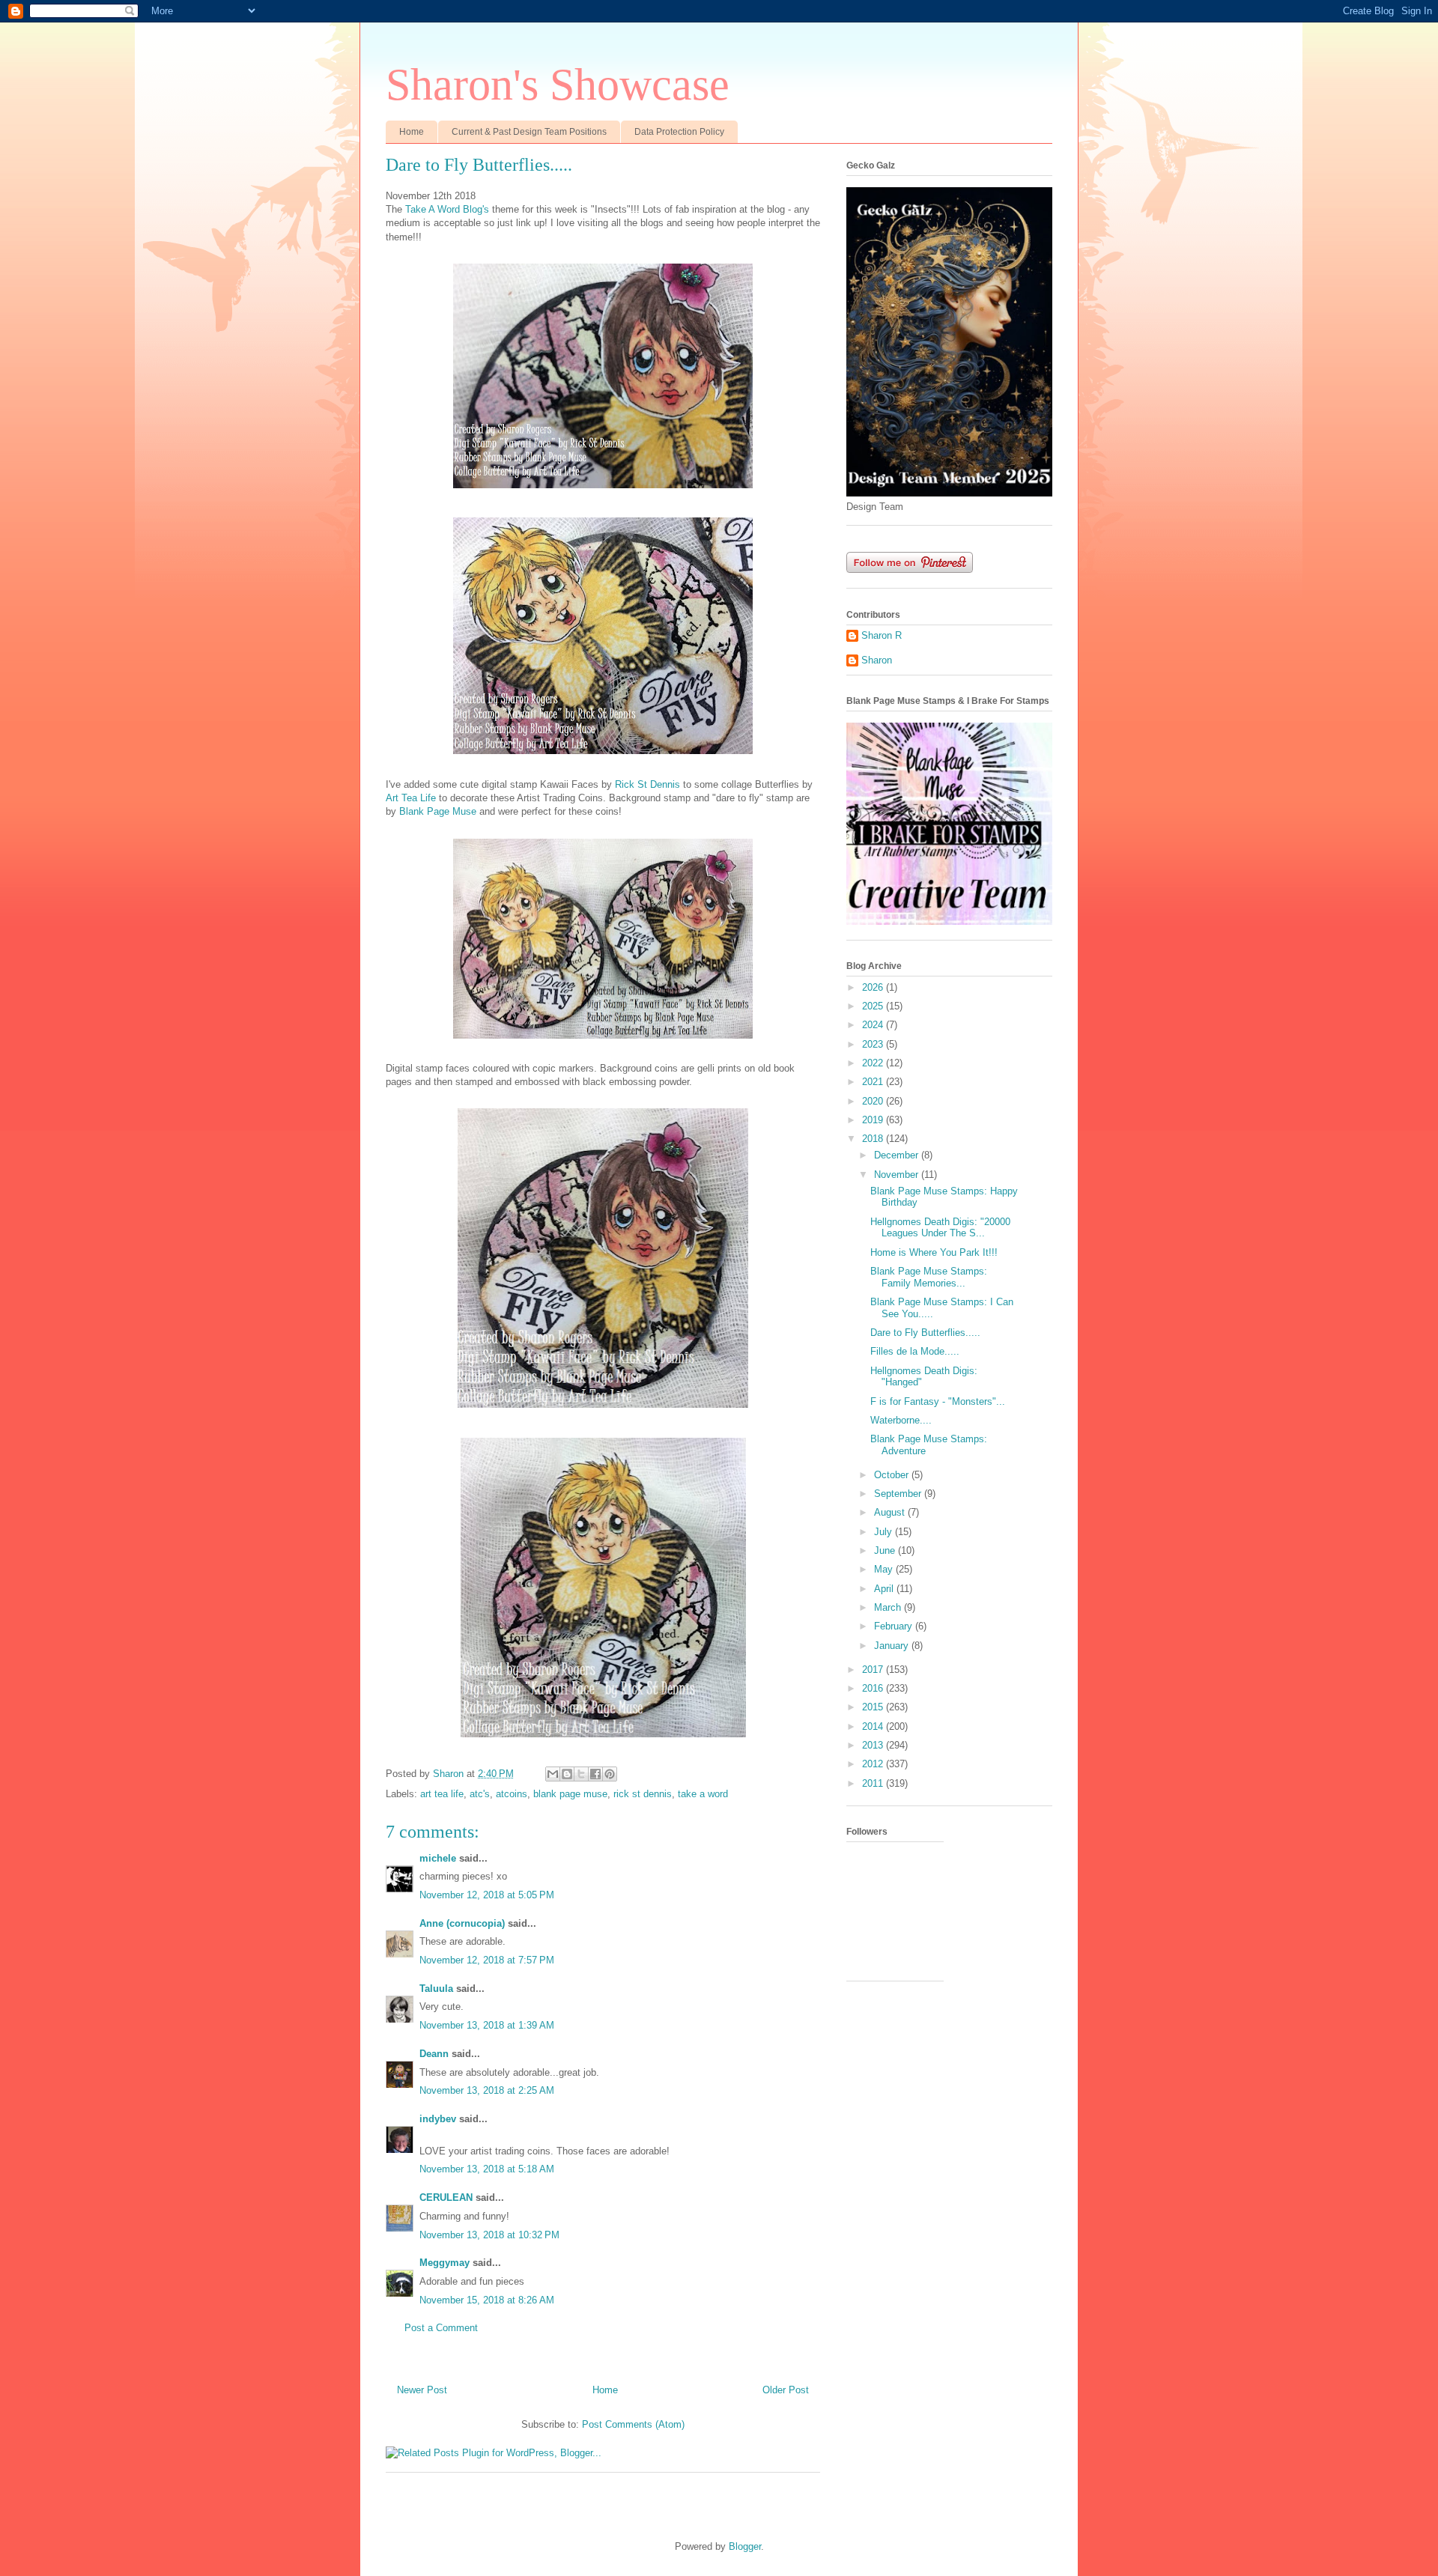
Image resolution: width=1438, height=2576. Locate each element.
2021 (874, 1082)
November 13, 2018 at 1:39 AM (487, 2025)
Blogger (745, 2546)
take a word (703, 1794)
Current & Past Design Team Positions (529, 132)
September (899, 1494)
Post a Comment (441, 2328)
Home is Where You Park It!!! (934, 1252)
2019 (874, 1120)
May (885, 1569)
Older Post (786, 2390)
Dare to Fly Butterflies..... (925, 1333)
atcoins (512, 1794)
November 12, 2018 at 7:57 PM (487, 1960)
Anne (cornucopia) (462, 1923)
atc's (480, 1794)
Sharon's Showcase (558, 85)
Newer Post (422, 2390)
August (891, 1512)
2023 (874, 1044)
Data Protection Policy (679, 132)
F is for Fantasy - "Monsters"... (938, 1401)
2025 (874, 1006)
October (893, 1475)
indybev (438, 2119)
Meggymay (445, 2263)
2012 (874, 1764)
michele (438, 1858)
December (898, 1155)
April (885, 1589)
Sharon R (882, 635)
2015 (874, 1707)
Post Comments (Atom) (633, 2424)
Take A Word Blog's (447, 209)
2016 (874, 1688)
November (898, 1175)
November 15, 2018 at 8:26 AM (487, 2300)
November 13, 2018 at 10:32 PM (489, 2235)
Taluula (436, 1989)
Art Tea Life (411, 798)
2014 (874, 1726)
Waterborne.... (901, 1420)
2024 (874, 1025)
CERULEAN (446, 2197)
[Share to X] (581, 1774)
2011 (874, 1783)
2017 (874, 1670)
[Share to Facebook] (595, 1774)
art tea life (442, 1794)
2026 (874, 987)
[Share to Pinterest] (610, 1774)
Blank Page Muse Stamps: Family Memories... (929, 1277)
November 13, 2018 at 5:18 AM (487, 2169)
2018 (874, 1139)
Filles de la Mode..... (915, 1351)
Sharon (877, 660)
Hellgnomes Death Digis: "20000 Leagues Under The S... (940, 1228)
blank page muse (570, 1794)
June (886, 1550)
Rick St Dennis (647, 784)
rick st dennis (643, 1794)
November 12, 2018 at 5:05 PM (487, 1895)
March (889, 1607)
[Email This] (553, 1774)
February (895, 1626)
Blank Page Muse (438, 811)
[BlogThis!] (567, 1774)
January (893, 1646)
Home (412, 132)
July (885, 1532)
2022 (874, 1063)
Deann (434, 2054)
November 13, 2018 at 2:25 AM (487, 2090)
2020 (874, 1101)
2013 (874, 1745)
